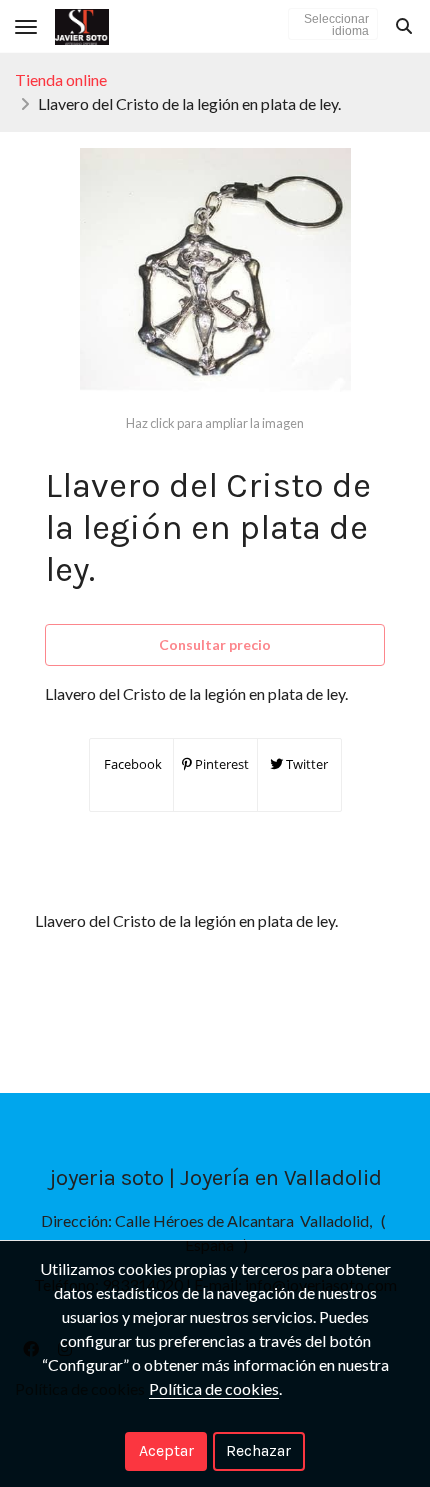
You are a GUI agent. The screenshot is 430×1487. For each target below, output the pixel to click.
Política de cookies (214, 1388)
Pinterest (220, 764)
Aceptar (166, 1450)
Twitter (305, 764)
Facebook (131, 764)
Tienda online (61, 79)
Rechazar (258, 1450)
